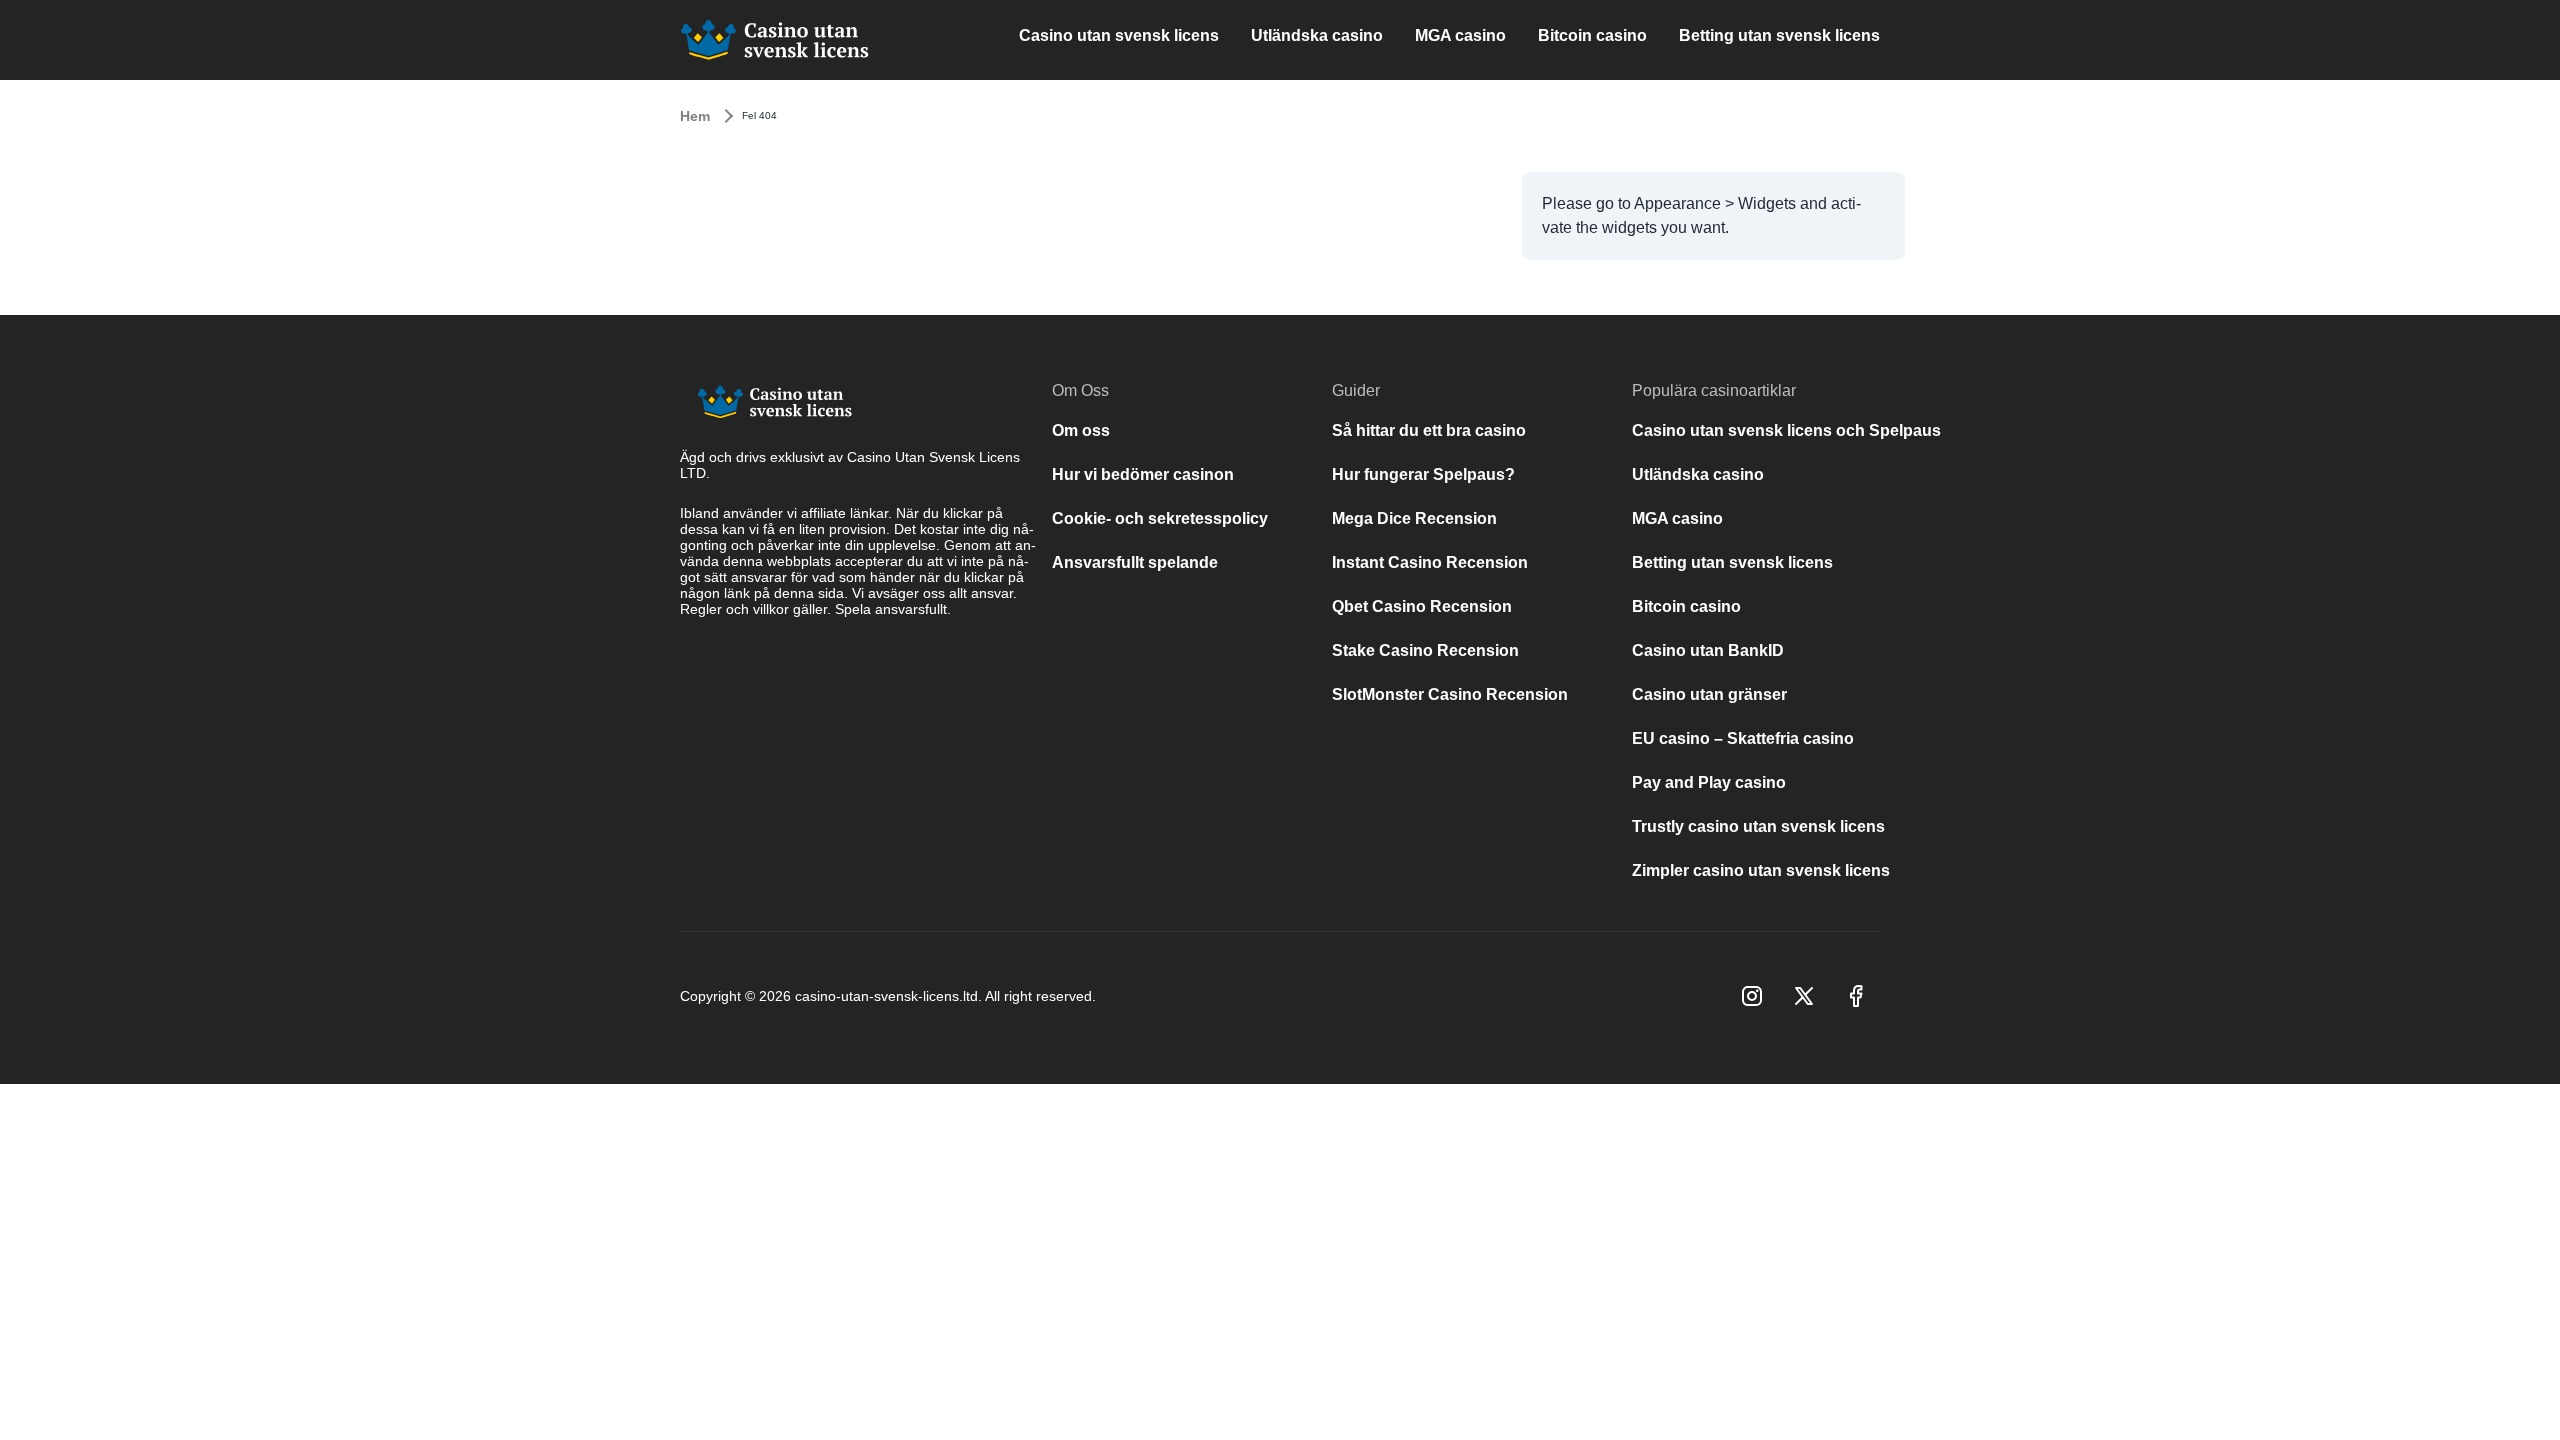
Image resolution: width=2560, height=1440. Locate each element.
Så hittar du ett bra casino (1429, 430)
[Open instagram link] (1752, 996)
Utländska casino (1317, 35)
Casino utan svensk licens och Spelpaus (1786, 430)
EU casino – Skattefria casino (1743, 738)
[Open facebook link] (1856, 996)
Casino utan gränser (1709, 694)
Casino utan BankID (1708, 650)
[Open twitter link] (1804, 996)
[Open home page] (775, 40)
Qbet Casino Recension (1422, 606)
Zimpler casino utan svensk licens (1761, 870)
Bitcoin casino (1592, 35)
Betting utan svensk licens (1779, 35)
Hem (695, 116)
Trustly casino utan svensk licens (1758, 826)
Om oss (1081, 430)
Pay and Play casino (1709, 782)
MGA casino (1460, 35)
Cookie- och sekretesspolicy (1160, 518)
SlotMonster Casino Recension (1450, 694)
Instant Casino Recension (1430, 562)
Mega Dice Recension (1414, 518)
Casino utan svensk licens (1119, 35)
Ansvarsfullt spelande (1135, 562)
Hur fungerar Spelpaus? (1423, 474)
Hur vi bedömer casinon (1143, 474)
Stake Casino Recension (1427, 650)
